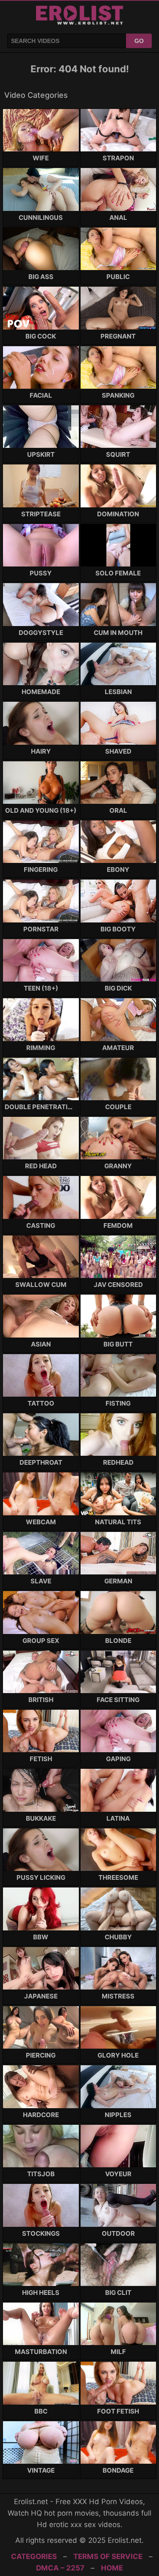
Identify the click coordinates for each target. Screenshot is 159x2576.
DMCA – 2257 (60, 2568)
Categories (34, 2556)
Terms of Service (108, 2556)
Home (112, 2568)
